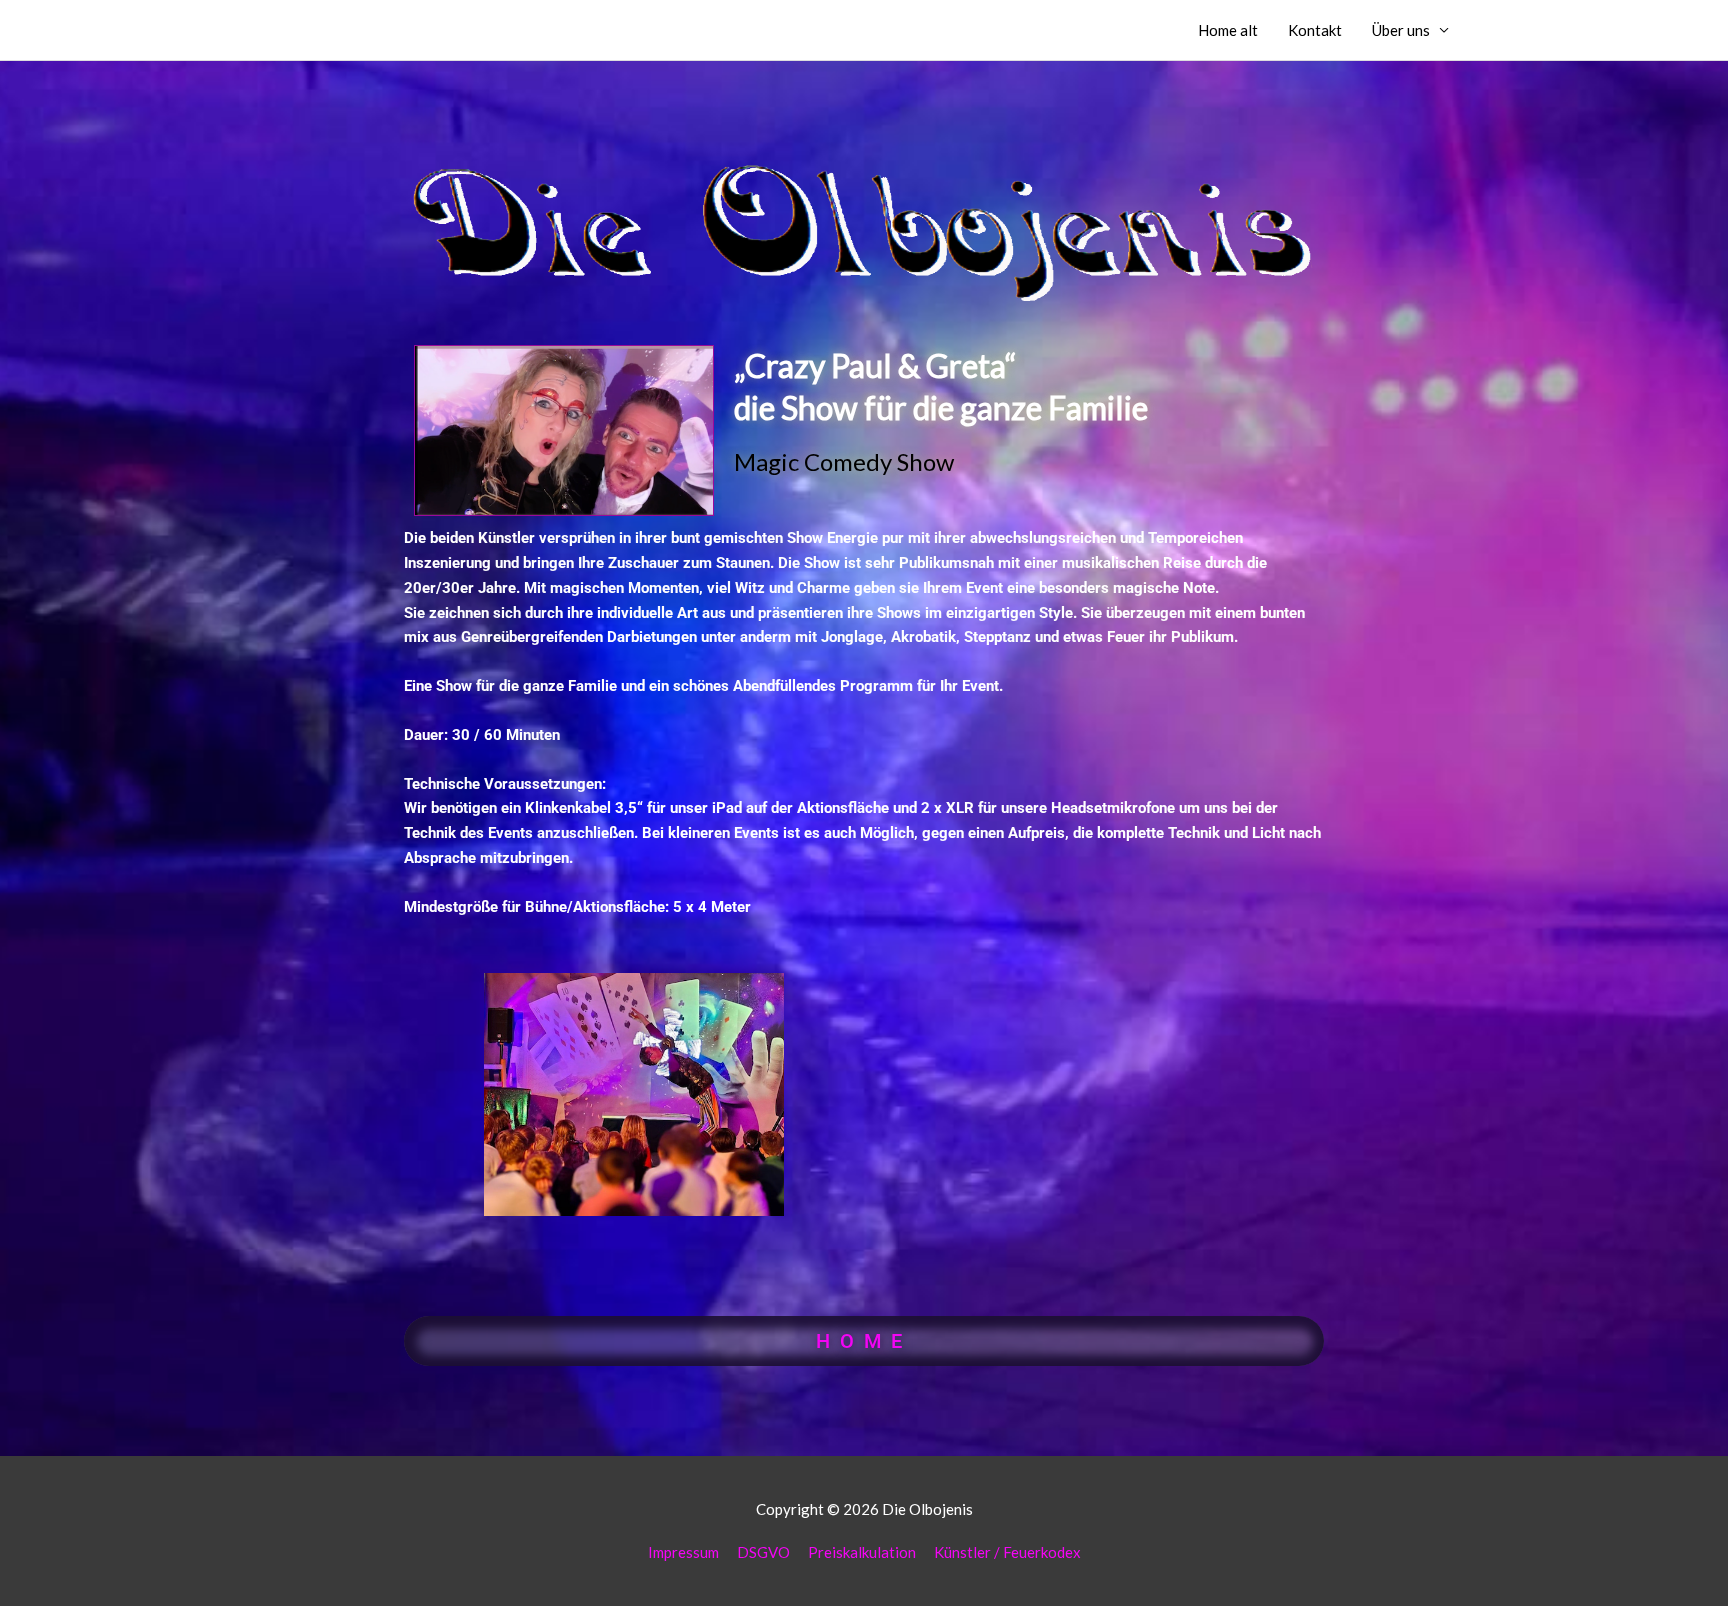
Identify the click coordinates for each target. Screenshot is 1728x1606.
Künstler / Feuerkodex (1007, 1552)
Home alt (1228, 30)
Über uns (1401, 30)
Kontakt (1315, 30)
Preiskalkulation (862, 1552)
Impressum (683, 1552)
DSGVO (763, 1552)
